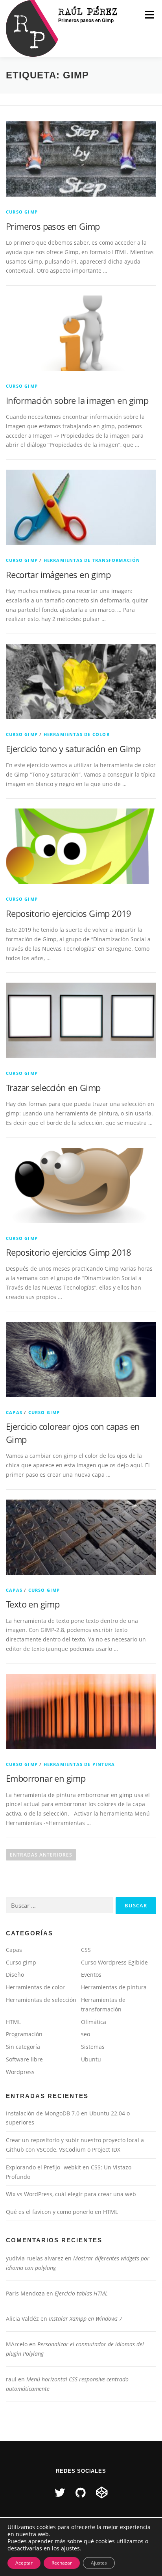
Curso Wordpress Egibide (114, 1962)
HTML (13, 2022)
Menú (149, 15)
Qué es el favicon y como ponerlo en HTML (62, 2212)
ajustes (70, 2548)
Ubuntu (91, 2059)
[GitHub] (81, 2492)
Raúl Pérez (88, 11)
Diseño (15, 1975)
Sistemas (93, 2047)
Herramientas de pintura (79, 1764)
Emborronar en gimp (46, 1778)
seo (86, 2034)
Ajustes (99, 2563)
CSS (86, 1950)
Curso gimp (22, 212)
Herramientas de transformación (92, 560)
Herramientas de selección (41, 2000)
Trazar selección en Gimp (53, 1087)
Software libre (24, 2059)
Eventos (91, 1975)
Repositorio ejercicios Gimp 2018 (69, 1252)
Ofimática (94, 2022)
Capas (14, 1412)
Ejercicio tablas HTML (81, 2293)
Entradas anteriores (41, 1855)
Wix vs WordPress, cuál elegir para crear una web (71, 2194)
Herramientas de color (77, 734)
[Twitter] (60, 2492)
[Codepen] (102, 2492)
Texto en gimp (33, 1604)
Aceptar (24, 2563)
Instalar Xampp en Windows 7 (86, 2319)
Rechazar (62, 2563)
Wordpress (20, 2072)
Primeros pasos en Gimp (53, 226)
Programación (24, 2034)
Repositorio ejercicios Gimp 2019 (69, 913)
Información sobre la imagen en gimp (77, 400)
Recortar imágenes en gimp (58, 574)
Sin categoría (23, 2047)
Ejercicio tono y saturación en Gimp (73, 749)
